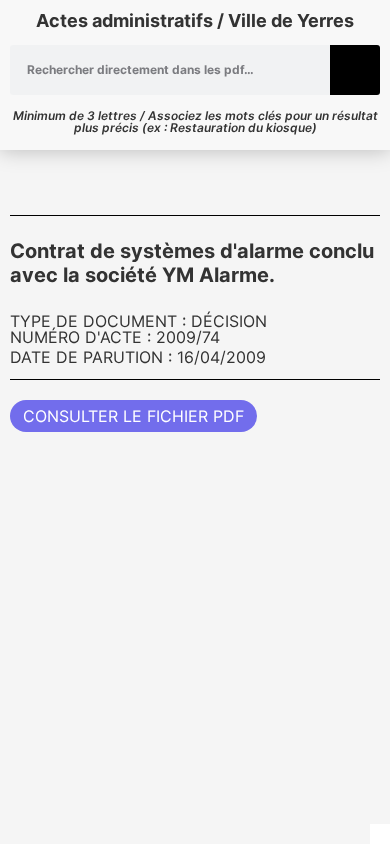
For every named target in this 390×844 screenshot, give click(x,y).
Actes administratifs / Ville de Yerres (195, 20)
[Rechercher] (355, 70)
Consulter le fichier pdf (133, 416)
